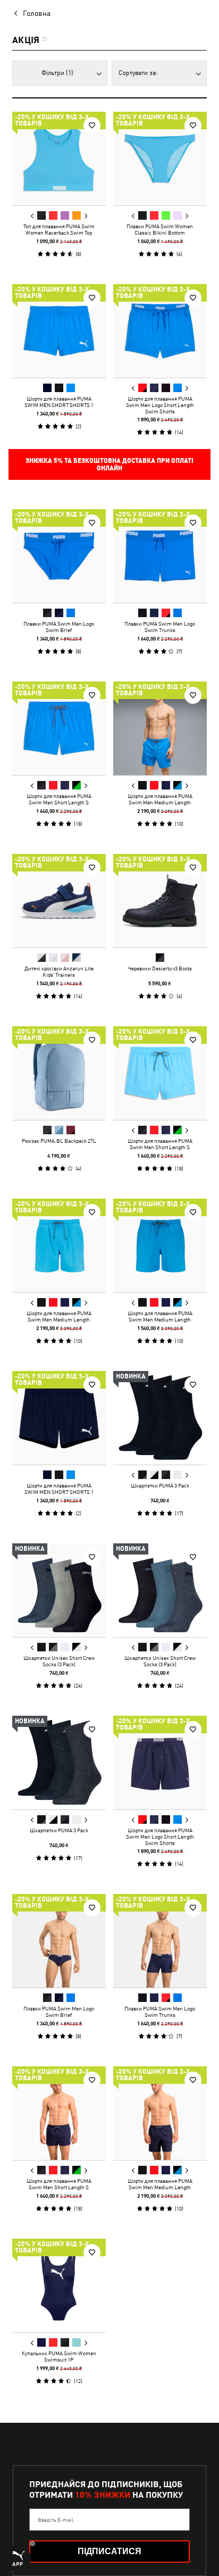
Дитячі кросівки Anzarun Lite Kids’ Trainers (59, 971)
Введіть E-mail (56, 2520)
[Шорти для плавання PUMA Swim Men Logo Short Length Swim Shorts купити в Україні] (160, 331)
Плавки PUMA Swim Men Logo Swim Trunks (160, 627)
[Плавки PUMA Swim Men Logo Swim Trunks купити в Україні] (160, 556)
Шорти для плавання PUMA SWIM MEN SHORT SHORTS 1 (59, 402)
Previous (32, 216)
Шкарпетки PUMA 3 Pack (160, 1485)
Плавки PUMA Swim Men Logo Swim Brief (59, 627)
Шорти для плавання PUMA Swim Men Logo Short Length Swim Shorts (160, 405)
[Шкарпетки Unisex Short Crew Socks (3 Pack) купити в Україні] (59, 1590)
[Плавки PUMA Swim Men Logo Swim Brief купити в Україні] (59, 556)
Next (86, 216)
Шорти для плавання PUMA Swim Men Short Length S (59, 799)
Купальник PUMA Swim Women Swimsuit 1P (59, 2356)
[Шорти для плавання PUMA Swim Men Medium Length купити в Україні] (160, 728)
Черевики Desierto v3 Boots (160, 968)
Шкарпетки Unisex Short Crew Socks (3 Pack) (59, 1661)
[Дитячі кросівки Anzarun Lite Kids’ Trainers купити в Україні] (59, 901)
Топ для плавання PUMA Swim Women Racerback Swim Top (59, 229)
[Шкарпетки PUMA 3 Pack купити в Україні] (160, 1418)
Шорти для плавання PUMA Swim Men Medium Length (160, 799)
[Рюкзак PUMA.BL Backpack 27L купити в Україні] (59, 1073)
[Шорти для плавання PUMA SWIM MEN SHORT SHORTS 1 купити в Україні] (59, 331)
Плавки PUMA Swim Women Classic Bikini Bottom (160, 229)
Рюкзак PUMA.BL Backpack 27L (59, 1141)
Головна (37, 13)
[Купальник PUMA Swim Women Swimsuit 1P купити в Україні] (59, 2286)
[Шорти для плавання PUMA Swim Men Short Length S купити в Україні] (59, 728)
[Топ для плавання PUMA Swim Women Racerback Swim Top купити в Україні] (59, 159)
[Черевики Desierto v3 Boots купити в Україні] (160, 901)
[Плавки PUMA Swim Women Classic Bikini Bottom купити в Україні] (160, 159)
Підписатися (109, 2551)
